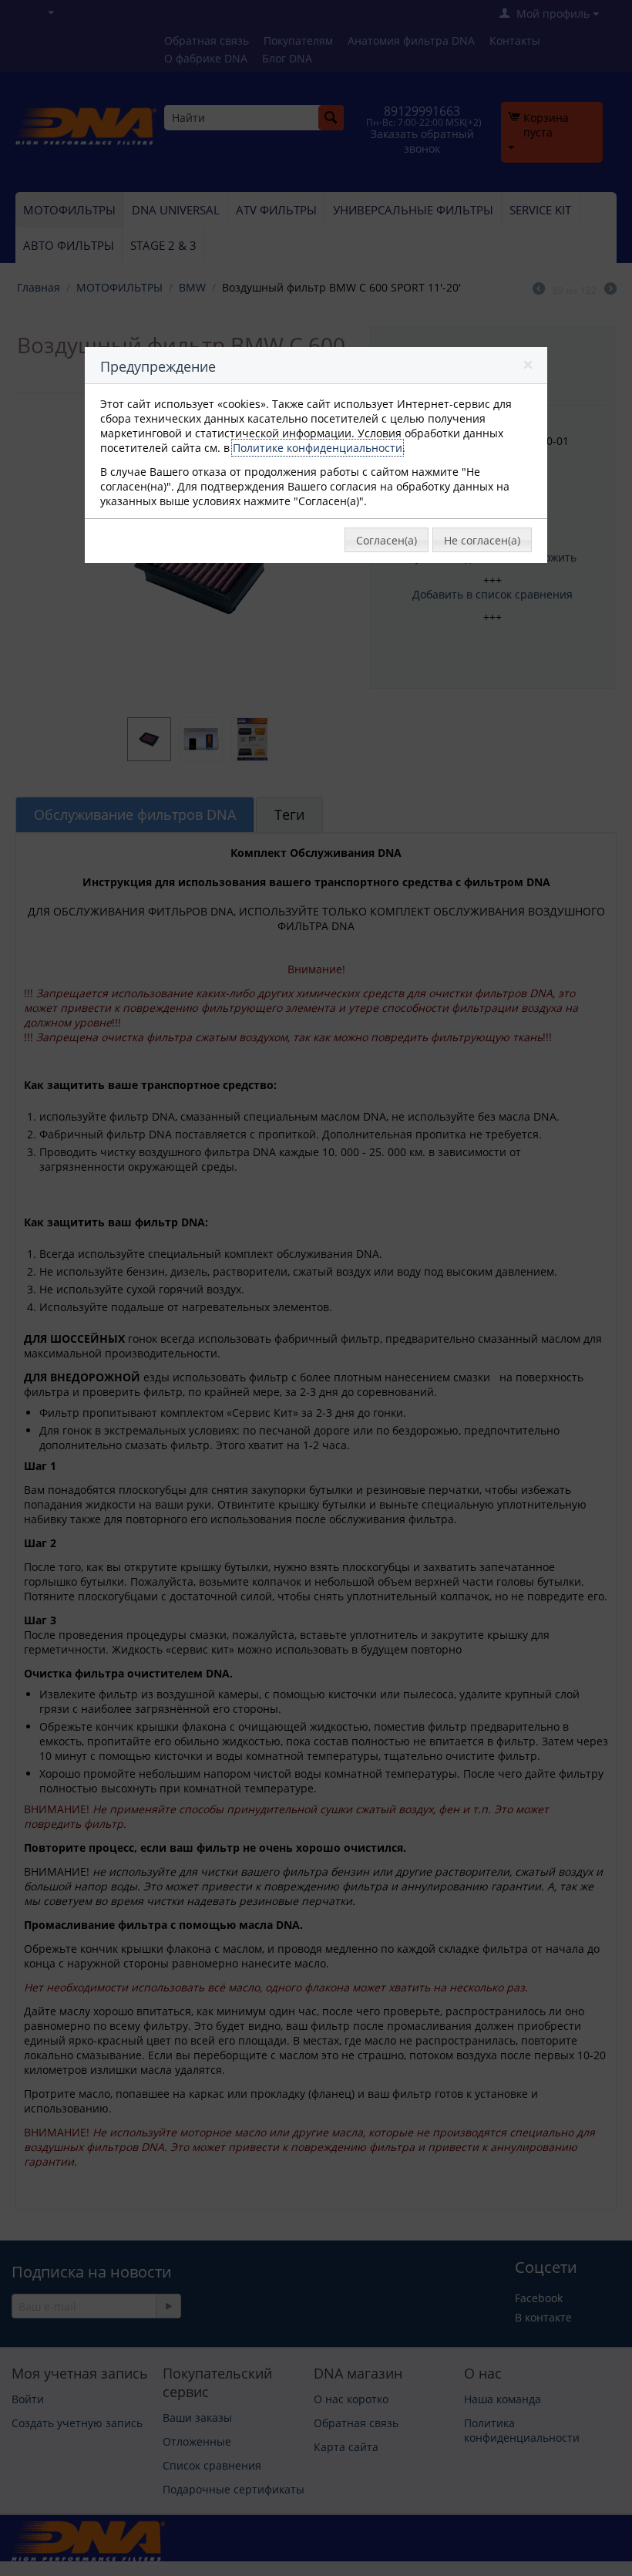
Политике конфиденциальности (318, 448)
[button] (529, 368)
